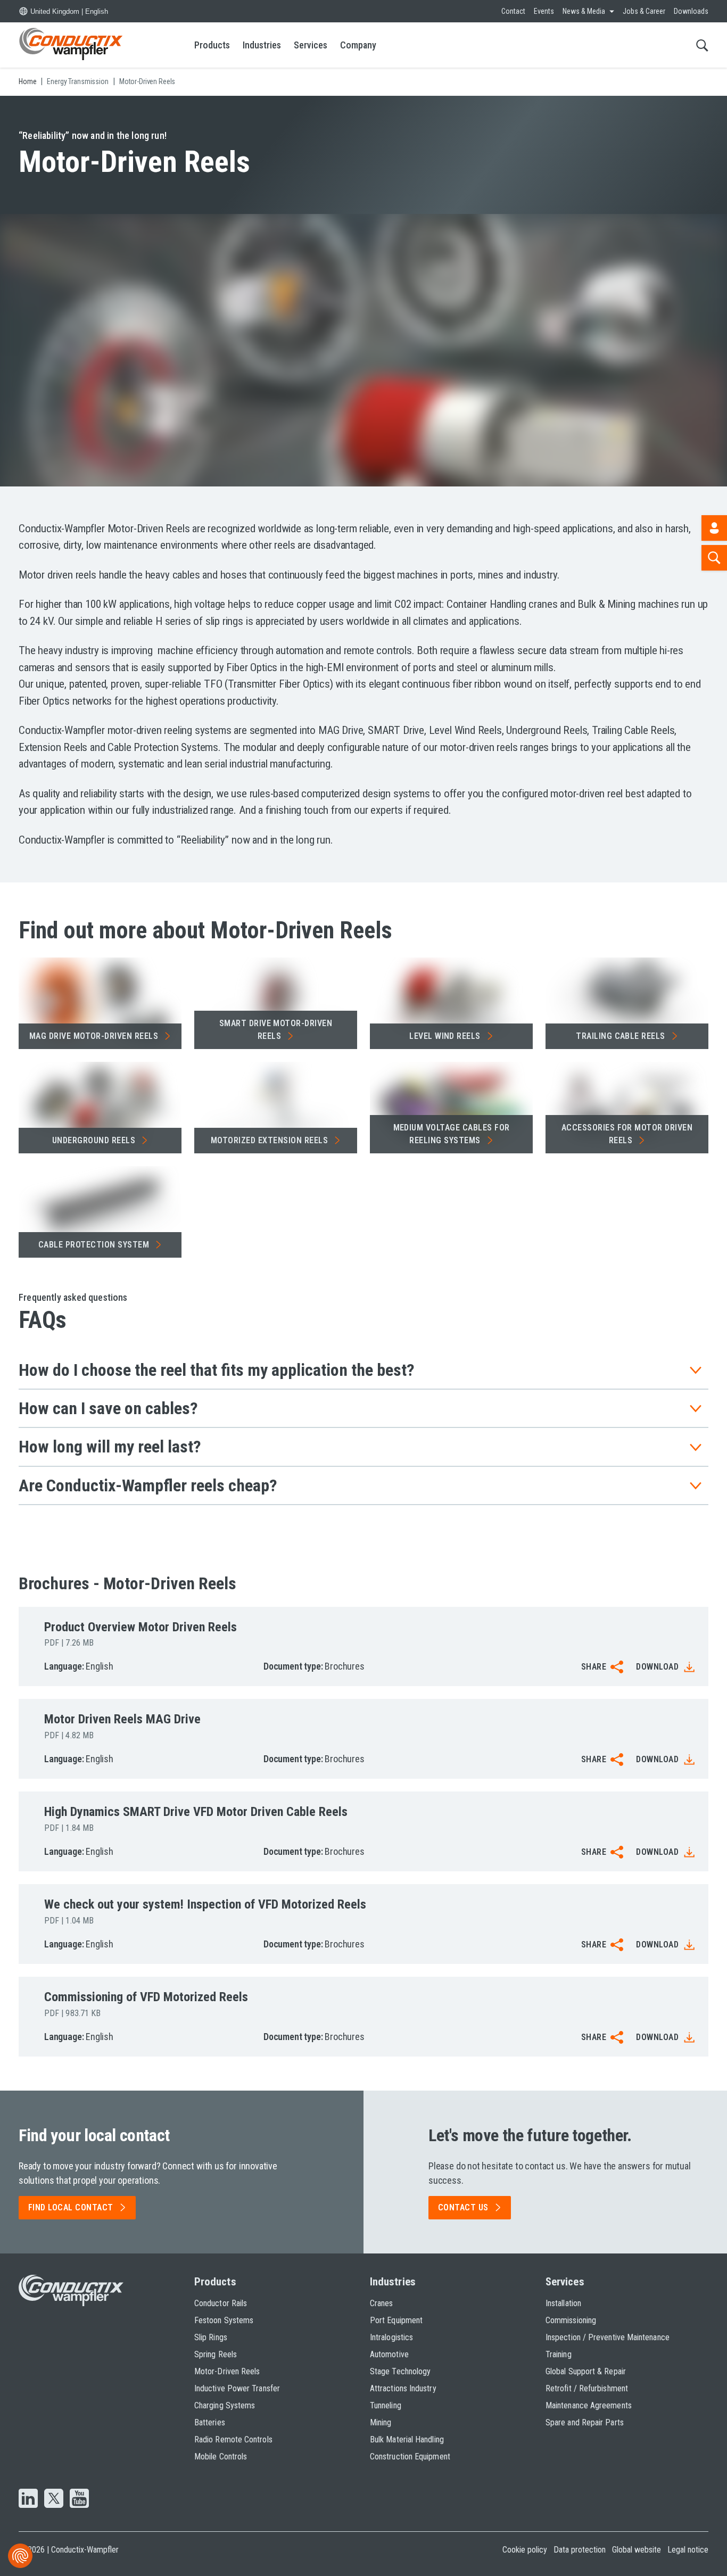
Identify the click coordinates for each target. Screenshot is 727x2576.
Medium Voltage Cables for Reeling (452, 1134)
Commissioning (571, 2320)
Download (657, 1667)
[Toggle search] (702, 45)
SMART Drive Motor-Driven (276, 1030)
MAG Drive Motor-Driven (94, 1036)
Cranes (381, 2303)
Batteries (210, 2422)
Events (544, 11)
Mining (381, 2422)
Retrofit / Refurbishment (587, 2388)
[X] (54, 2499)
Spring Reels (216, 2354)
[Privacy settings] (20, 2556)
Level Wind (445, 1036)
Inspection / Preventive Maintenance (608, 2337)
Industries (262, 45)
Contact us (463, 2207)
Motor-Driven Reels (227, 2371)
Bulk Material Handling (407, 2439)
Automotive (389, 2354)
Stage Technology (400, 2371)
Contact (513, 11)
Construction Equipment (410, 2457)
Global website (637, 2550)
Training (559, 2354)
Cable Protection (94, 1245)
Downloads (691, 11)
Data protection (580, 2550)
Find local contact (71, 2207)
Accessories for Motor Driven (627, 1134)
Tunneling (386, 2405)
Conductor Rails (221, 2303)
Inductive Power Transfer (237, 2388)
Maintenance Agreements (589, 2405)
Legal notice (688, 2550)
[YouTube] (79, 2499)
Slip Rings (211, 2337)
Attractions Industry (403, 2388)
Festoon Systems (224, 2320)
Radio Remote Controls (233, 2439)
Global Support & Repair (586, 2371)
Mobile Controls (221, 2457)
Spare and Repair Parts (585, 2422)
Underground (94, 1140)
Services (311, 45)
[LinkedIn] (28, 2499)
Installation (563, 2303)
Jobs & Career (644, 11)
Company (358, 45)
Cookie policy (525, 2550)
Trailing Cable (621, 1036)
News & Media (584, 11)
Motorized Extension (269, 1140)
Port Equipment (396, 2320)
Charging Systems (225, 2405)
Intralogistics (391, 2337)
